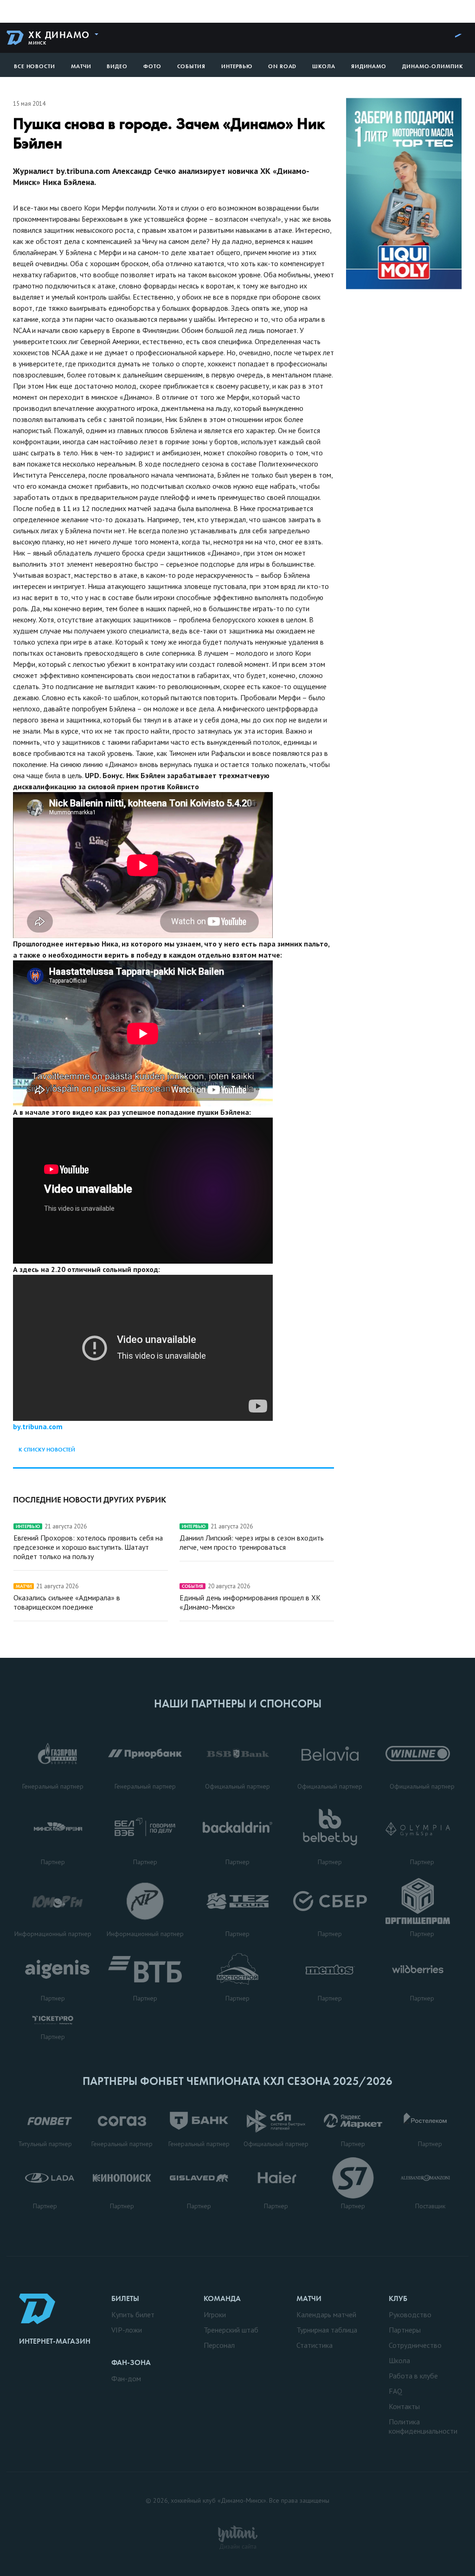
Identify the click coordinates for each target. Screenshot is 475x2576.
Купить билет (133, 2314)
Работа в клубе (413, 2376)
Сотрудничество (415, 2345)
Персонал (219, 2345)
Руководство (410, 2314)
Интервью (237, 66)
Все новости (35, 66)
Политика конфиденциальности (423, 2426)
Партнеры (405, 2330)
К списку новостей (47, 1450)
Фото (152, 66)
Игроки (215, 2314)
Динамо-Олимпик (433, 66)
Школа (324, 66)
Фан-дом (126, 2378)
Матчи (81, 66)
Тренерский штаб (231, 2330)
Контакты (404, 2406)
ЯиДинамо (369, 66)
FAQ (395, 2391)
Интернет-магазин (55, 2341)
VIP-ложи (127, 2330)
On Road (282, 66)
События (191, 66)
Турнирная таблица (327, 2330)
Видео (117, 66)
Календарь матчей (326, 2314)
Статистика (315, 2345)
